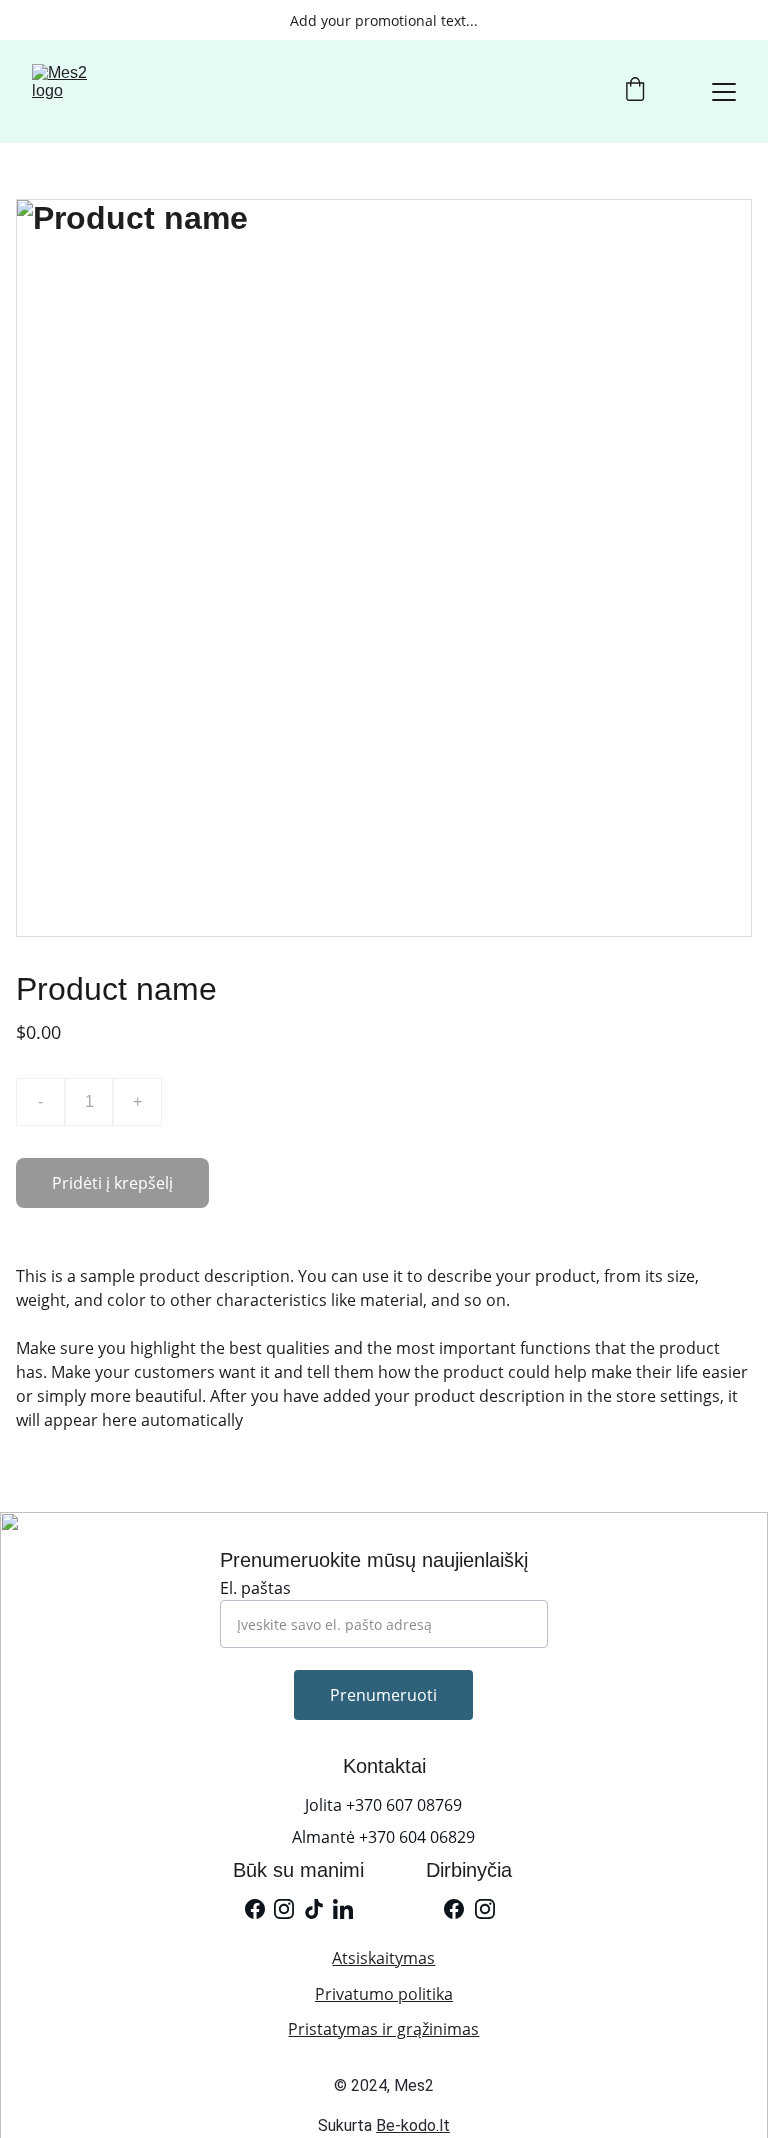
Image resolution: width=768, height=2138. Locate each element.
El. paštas (255, 1588)
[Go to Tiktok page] (314, 1909)
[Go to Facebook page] (255, 1909)
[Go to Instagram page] (284, 1909)
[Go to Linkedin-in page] (343, 1909)
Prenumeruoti (383, 1695)
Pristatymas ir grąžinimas (383, 2029)
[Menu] (724, 92)
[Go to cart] (635, 91)
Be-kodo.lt (413, 2125)
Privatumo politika (384, 1994)
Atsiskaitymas (383, 1958)
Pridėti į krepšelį (112, 1183)
